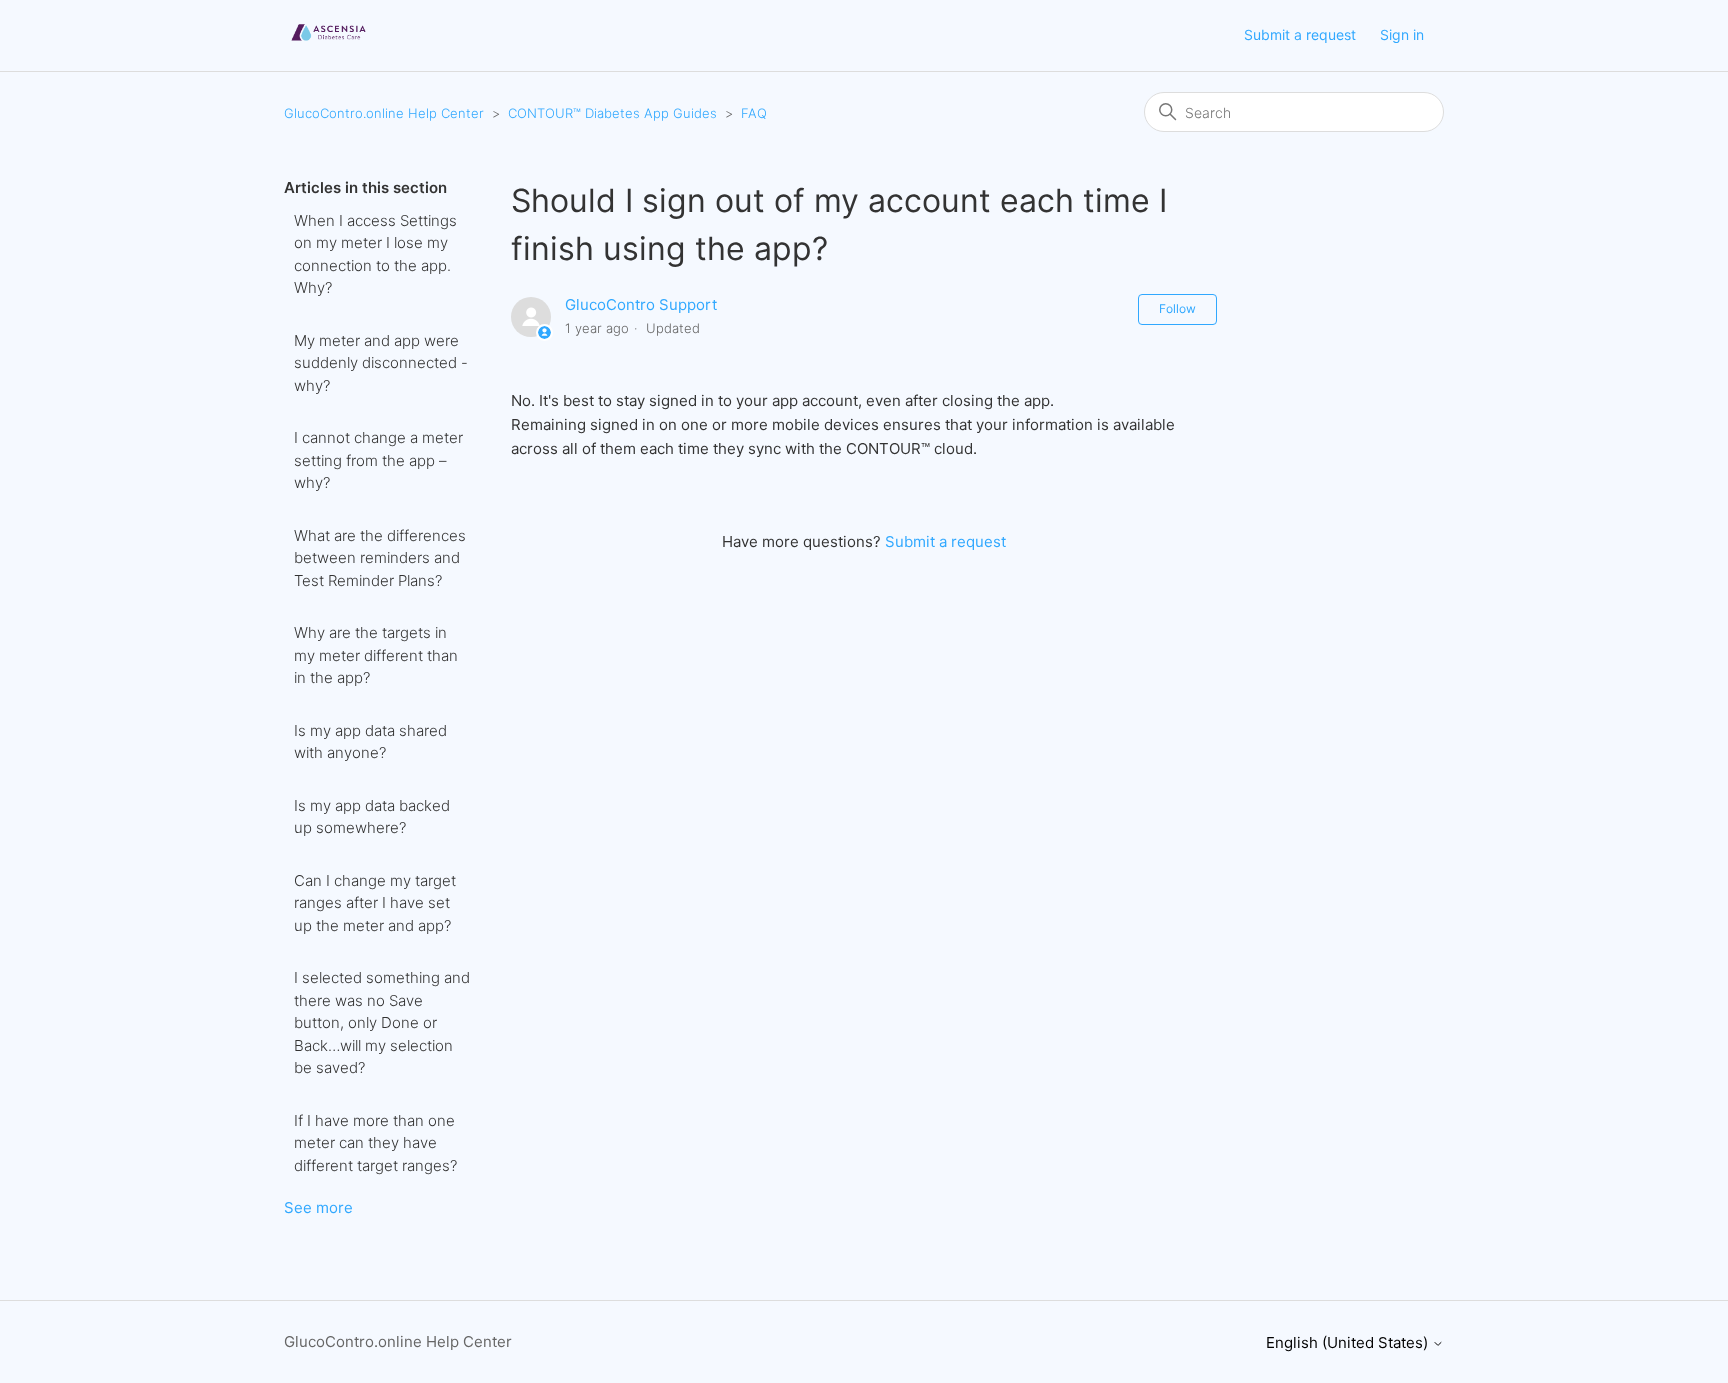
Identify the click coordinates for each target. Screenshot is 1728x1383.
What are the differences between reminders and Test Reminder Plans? (380, 558)
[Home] (328, 45)
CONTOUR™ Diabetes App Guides (612, 113)
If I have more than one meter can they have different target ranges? (375, 1143)
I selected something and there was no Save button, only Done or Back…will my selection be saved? (382, 1022)
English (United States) (1349, 1342)
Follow (1177, 308)
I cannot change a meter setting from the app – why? (378, 460)
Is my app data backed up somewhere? (372, 817)
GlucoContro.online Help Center (384, 113)
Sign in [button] (1402, 34)
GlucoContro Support (641, 304)
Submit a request (1300, 34)
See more (318, 1207)
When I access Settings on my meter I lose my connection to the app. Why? (375, 254)
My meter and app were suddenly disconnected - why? (381, 363)
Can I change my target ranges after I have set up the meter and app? (375, 903)
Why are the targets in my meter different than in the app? (376, 655)
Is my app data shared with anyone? (370, 742)
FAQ (754, 113)
